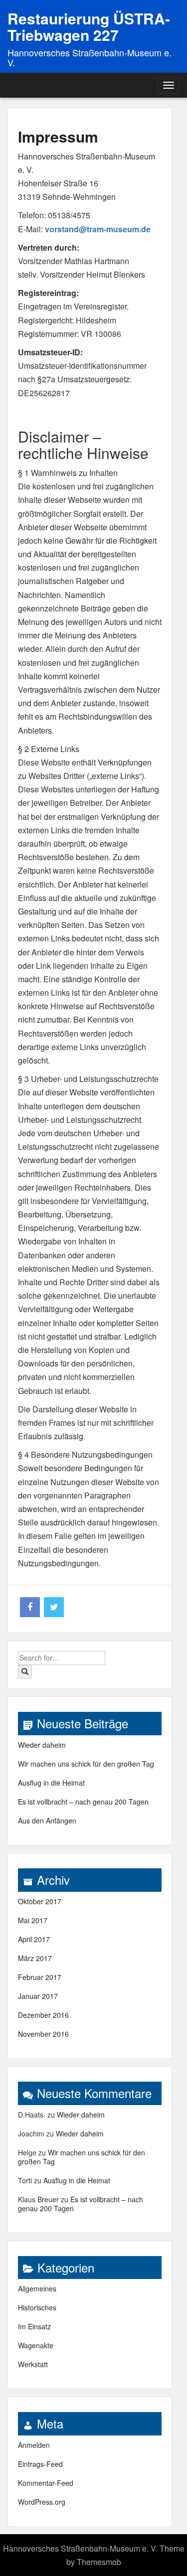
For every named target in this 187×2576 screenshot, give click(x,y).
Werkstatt (33, 2364)
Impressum (58, 136)
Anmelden (34, 2445)
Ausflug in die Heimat (51, 1783)
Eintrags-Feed (40, 2464)
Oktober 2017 (40, 1901)
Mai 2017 (33, 1920)
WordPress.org (42, 2502)
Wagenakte (36, 2345)
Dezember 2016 (43, 2015)
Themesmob (99, 2562)
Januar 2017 (38, 1996)
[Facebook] (30, 1607)
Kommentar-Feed (46, 2483)
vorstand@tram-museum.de (98, 229)
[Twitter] (54, 1607)
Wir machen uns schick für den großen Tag (86, 1764)
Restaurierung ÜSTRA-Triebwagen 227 (89, 26)
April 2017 (34, 1939)
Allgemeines (37, 2288)
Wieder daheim (42, 1745)
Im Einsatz (34, 2326)
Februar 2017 (40, 1977)
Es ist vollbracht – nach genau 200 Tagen (83, 1802)
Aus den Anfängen (47, 1820)
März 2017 (35, 1958)
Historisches (37, 2307)
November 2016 (43, 2034)
